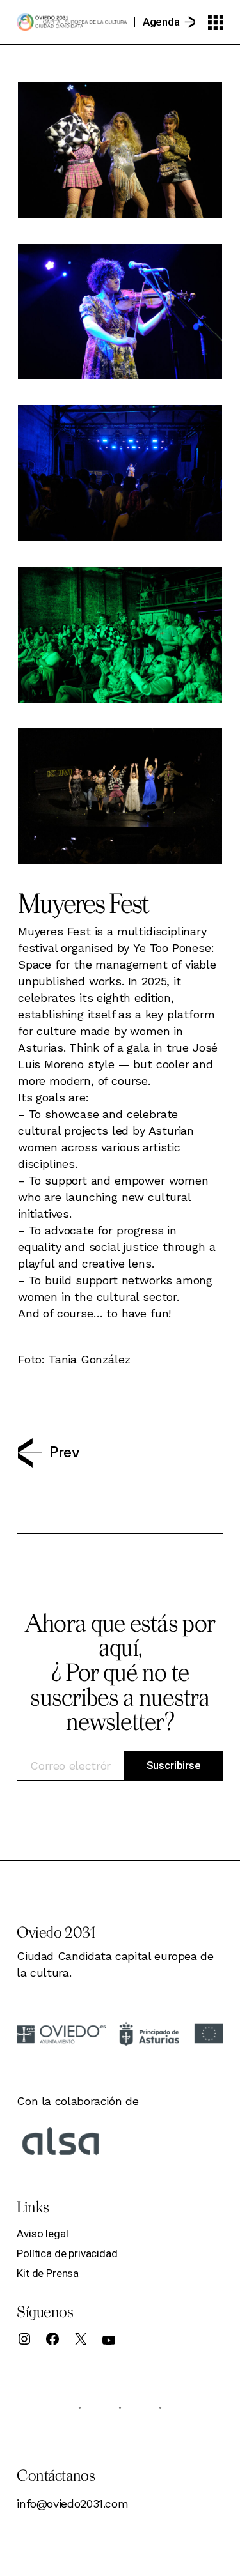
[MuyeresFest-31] (120, 796)
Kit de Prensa (48, 2273)
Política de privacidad (67, 2253)
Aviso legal (42, 2234)
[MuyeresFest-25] (120, 473)
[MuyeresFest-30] (120, 635)
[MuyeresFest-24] (120, 312)
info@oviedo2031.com (72, 2503)
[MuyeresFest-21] (120, 150)
